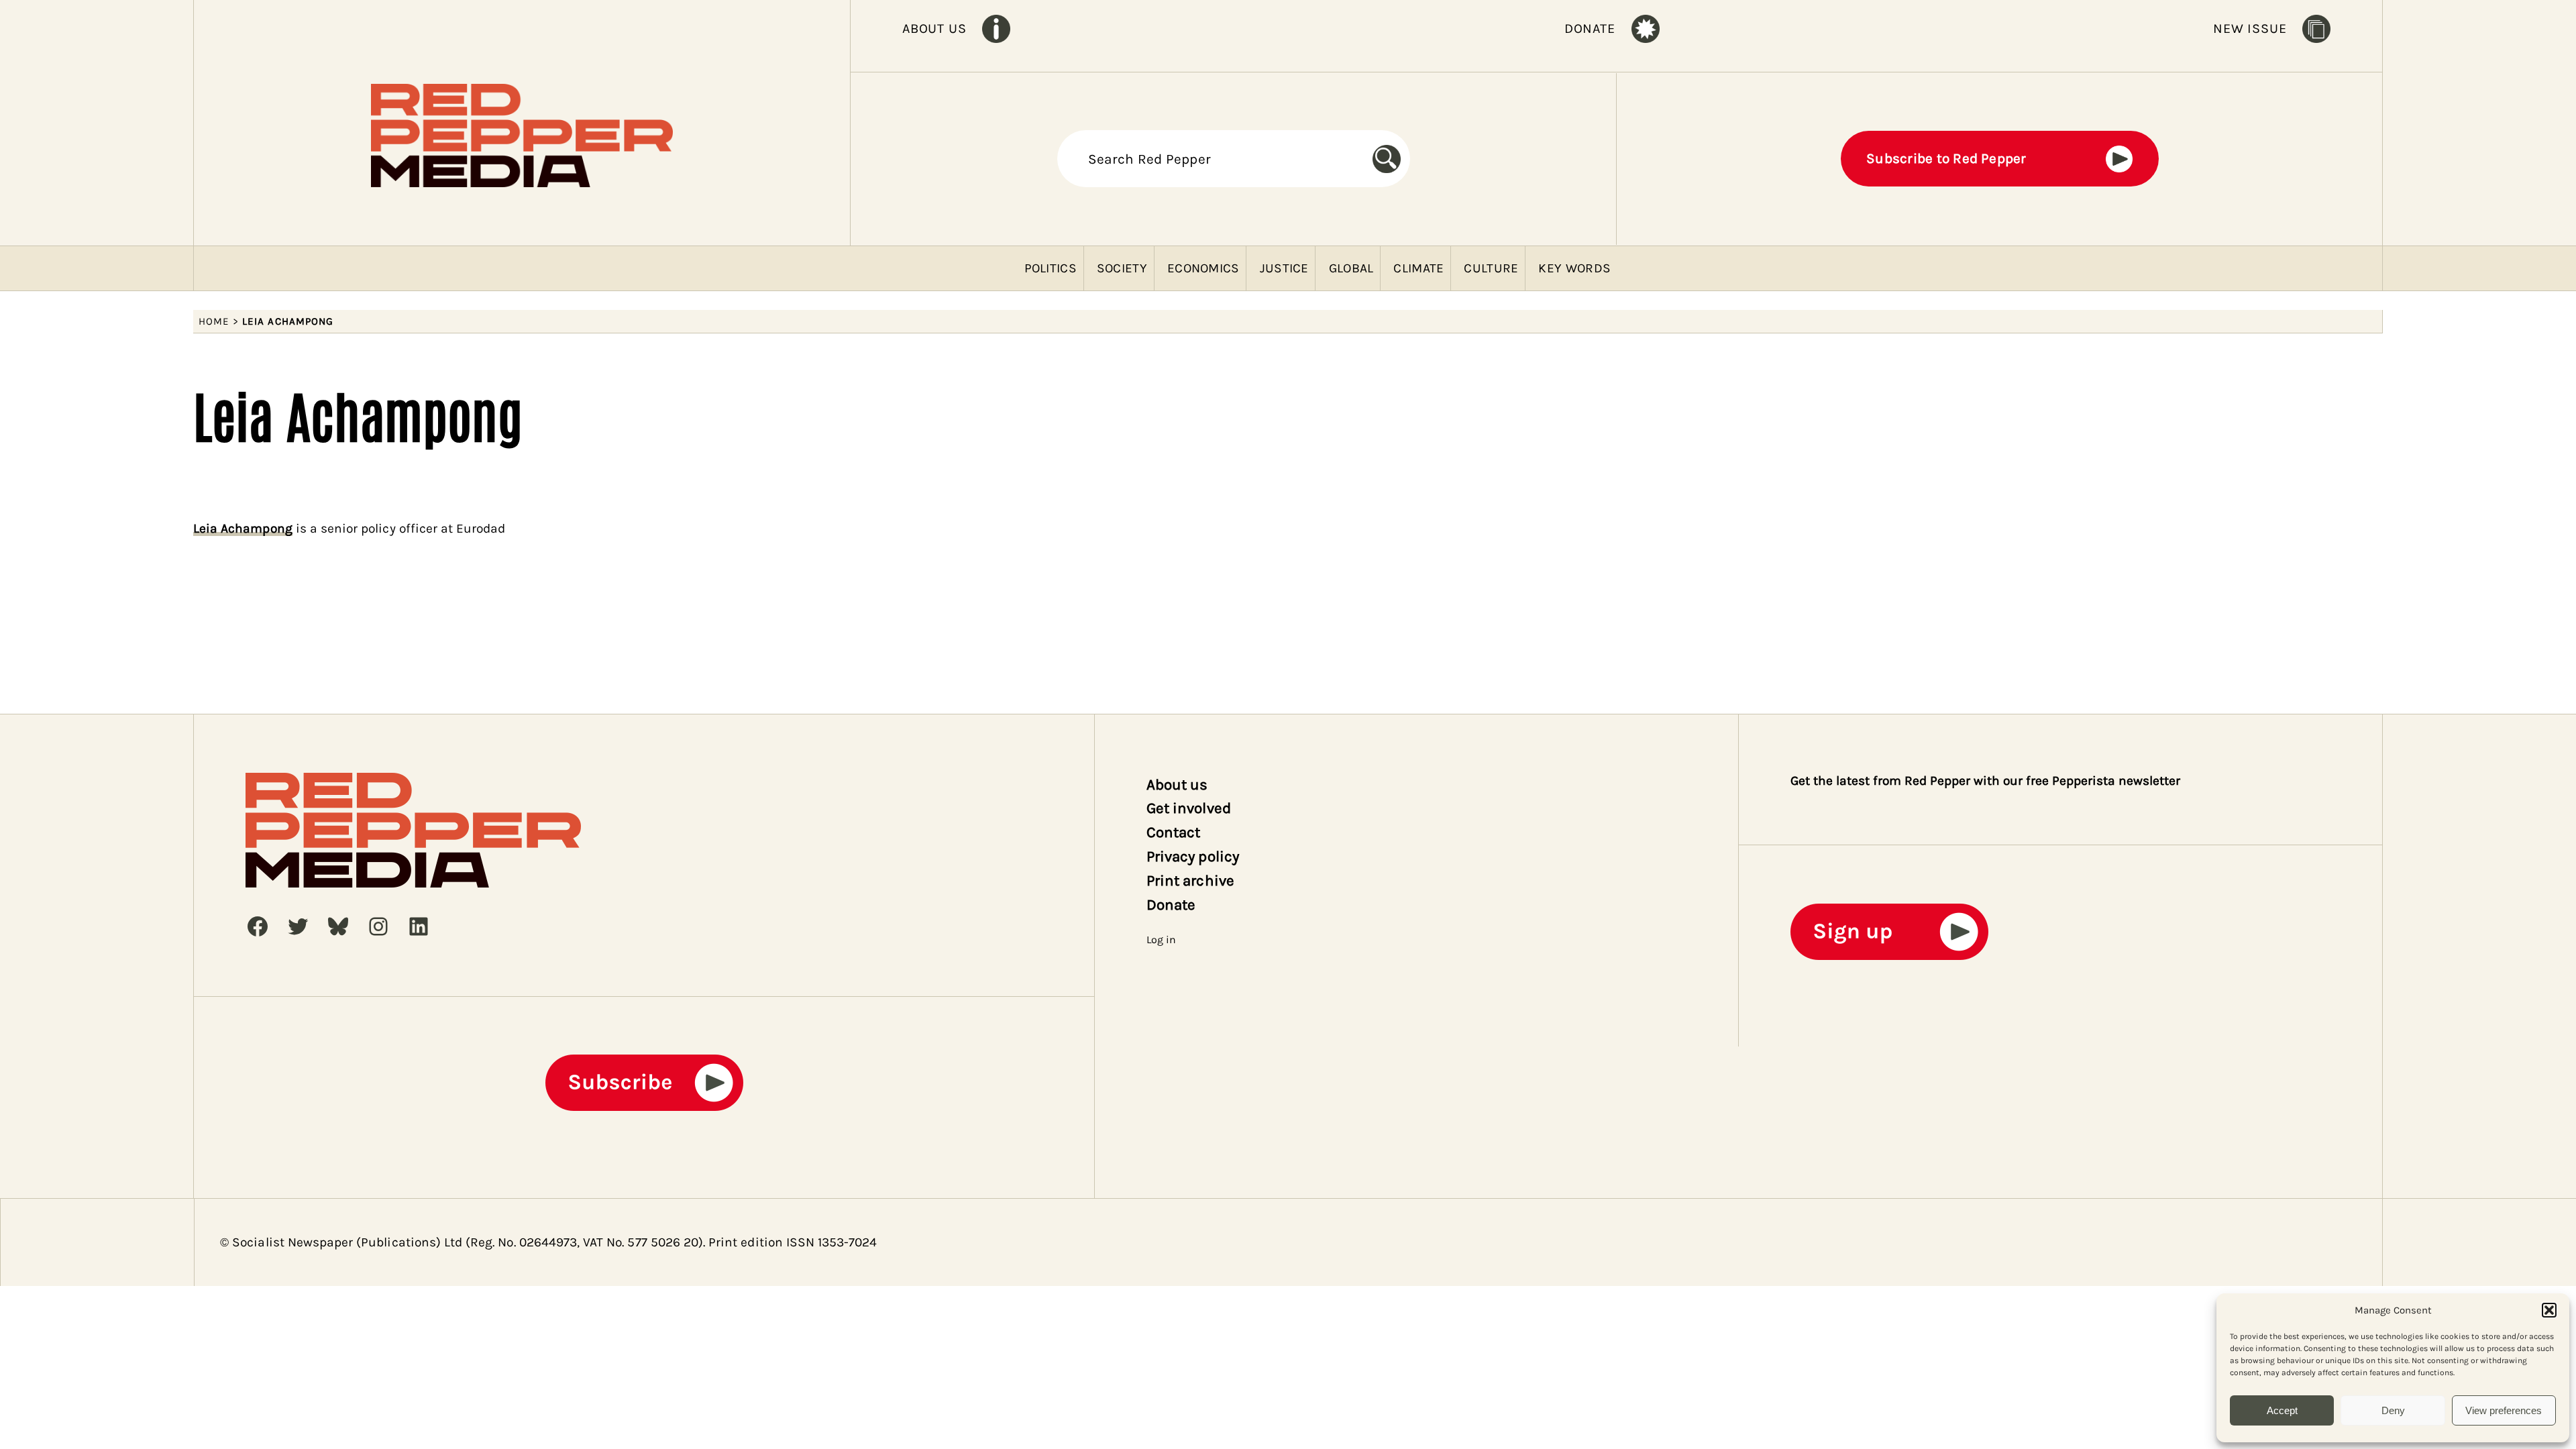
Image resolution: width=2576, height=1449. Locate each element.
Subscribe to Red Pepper (1946, 158)
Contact (1173, 832)
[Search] (1391, 159)
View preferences (2504, 1410)
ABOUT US (934, 29)
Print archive (1190, 880)
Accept (2282, 1410)
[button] (2549, 1310)
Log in (1161, 940)
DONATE (1590, 29)
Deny (2393, 1410)
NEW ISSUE (2250, 29)
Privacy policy (1193, 856)
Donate (1171, 905)
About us (1177, 785)
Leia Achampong (243, 528)
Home (214, 321)
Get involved (1189, 808)
